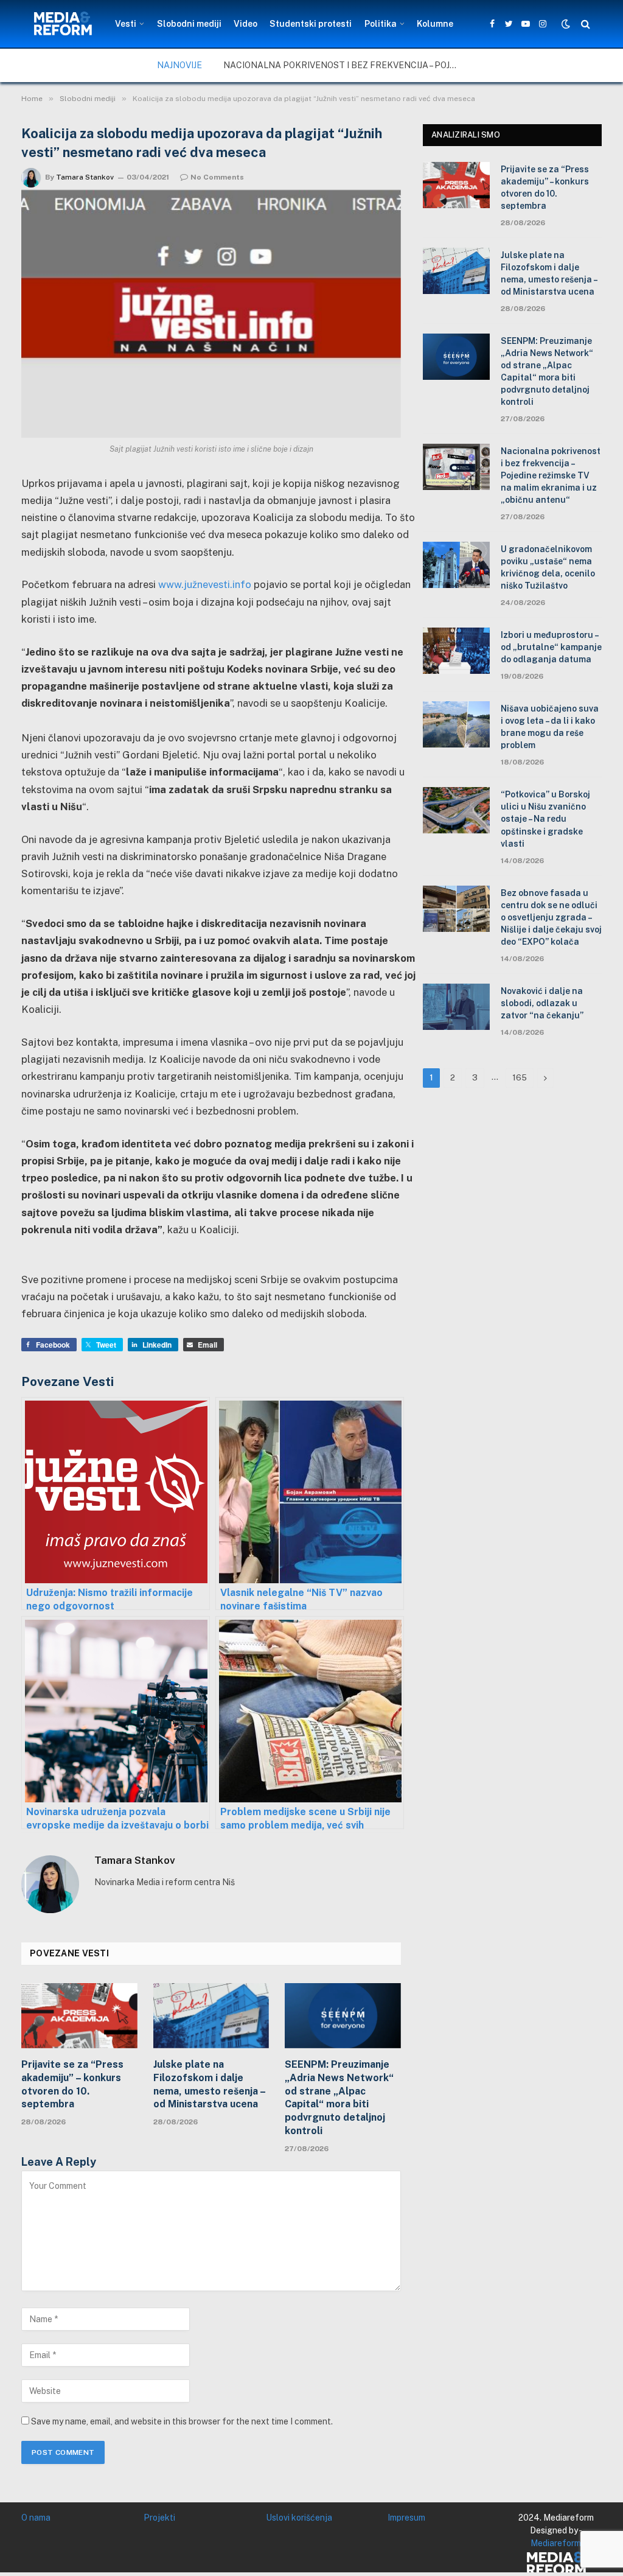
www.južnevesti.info (205, 584)
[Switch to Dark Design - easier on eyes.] (566, 24)
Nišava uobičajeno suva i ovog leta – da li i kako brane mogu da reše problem (550, 727)
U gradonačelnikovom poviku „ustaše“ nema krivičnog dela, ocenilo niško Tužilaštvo (548, 567)
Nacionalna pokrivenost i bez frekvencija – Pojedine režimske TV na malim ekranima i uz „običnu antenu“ (345, 65)
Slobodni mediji (189, 24)
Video (245, 24)
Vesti (126, 24)
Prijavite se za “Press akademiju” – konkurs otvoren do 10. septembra (72, 2084)
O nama (36, 2518)
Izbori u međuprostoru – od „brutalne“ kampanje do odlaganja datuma (551, 647)
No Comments (217, 177)
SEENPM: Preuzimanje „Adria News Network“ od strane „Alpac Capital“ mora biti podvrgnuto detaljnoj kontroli (339, 2098)
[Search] (584, 24)
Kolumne (435, 24)
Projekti (159, 2518)
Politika (381, 24)
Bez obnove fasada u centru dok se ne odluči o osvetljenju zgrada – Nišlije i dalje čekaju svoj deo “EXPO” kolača (551, 917)
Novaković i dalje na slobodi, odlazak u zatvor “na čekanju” (542, 1003)
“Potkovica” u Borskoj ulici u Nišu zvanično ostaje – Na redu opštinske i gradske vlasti (545, 819)
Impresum (406, 2518)
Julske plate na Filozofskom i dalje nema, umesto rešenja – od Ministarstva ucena (209, 2084)
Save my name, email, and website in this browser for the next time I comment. (182, 2421)
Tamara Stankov (85, 177)
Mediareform (556, 2543)
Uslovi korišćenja (299, 2518)
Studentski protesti (311, 24)
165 (520, 1078)
